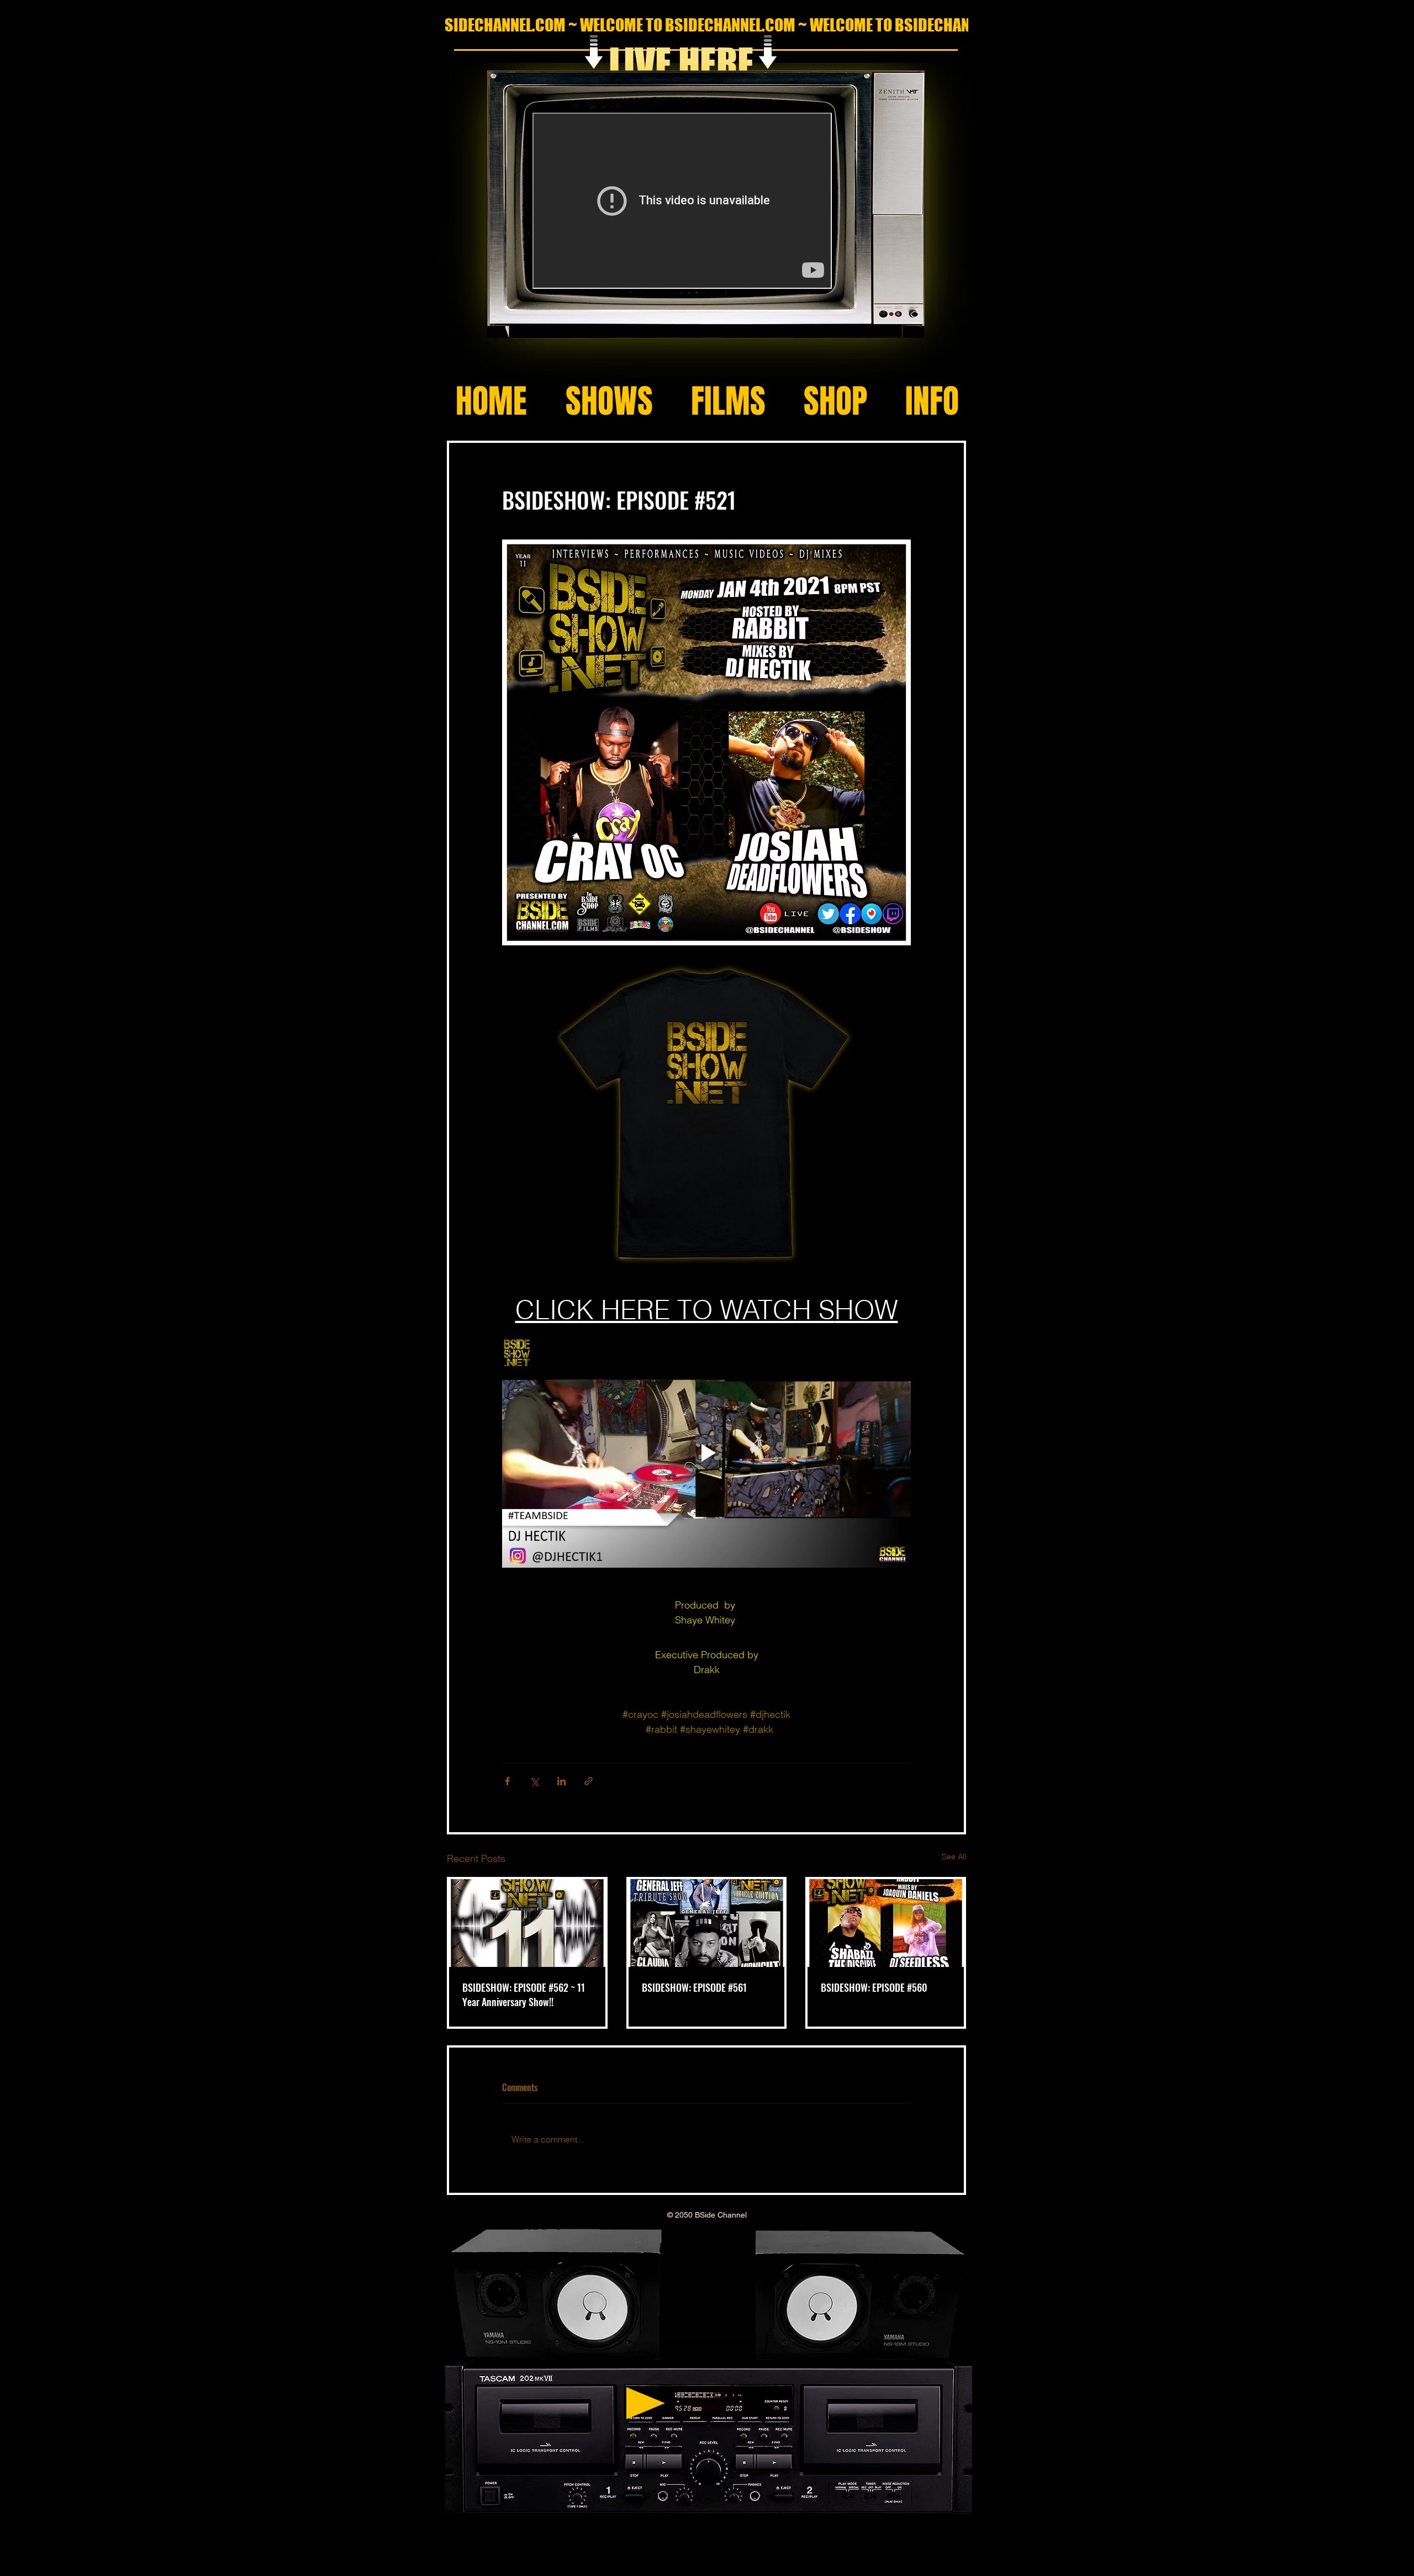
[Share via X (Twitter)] (534, 1781)
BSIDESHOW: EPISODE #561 (694, 1987)
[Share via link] (589, 1781)
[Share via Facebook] (507, 1781)
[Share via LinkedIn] (561, 1781)
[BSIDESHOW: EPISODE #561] (707, 1923)
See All (954, 1856)
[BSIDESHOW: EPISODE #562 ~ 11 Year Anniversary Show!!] (527, 1923)
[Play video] (706, 1453)
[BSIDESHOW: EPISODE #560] (886, 1923)
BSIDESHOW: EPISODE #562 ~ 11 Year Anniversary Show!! (524, 1995)
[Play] (646, 2403)
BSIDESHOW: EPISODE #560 (874, 1987)
